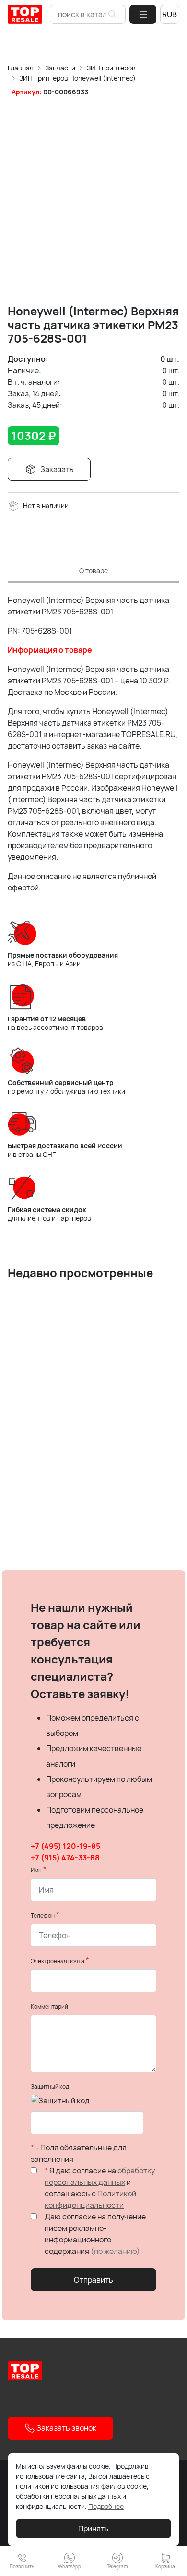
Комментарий (49, 2006)
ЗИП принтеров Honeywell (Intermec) (77, 78)
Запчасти (60, 68)
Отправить (93, 2280)
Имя (36, 1870)
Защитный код (50, 2086)
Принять (93, 2529)
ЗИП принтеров (111, 68)
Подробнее (106, 2506)
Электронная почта (58, 1961)
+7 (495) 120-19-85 (65, 1846)
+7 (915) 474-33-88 (65, 1858)
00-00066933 (66, 92)
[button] (143, 14)
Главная (21, 68)
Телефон (43, 1915)
